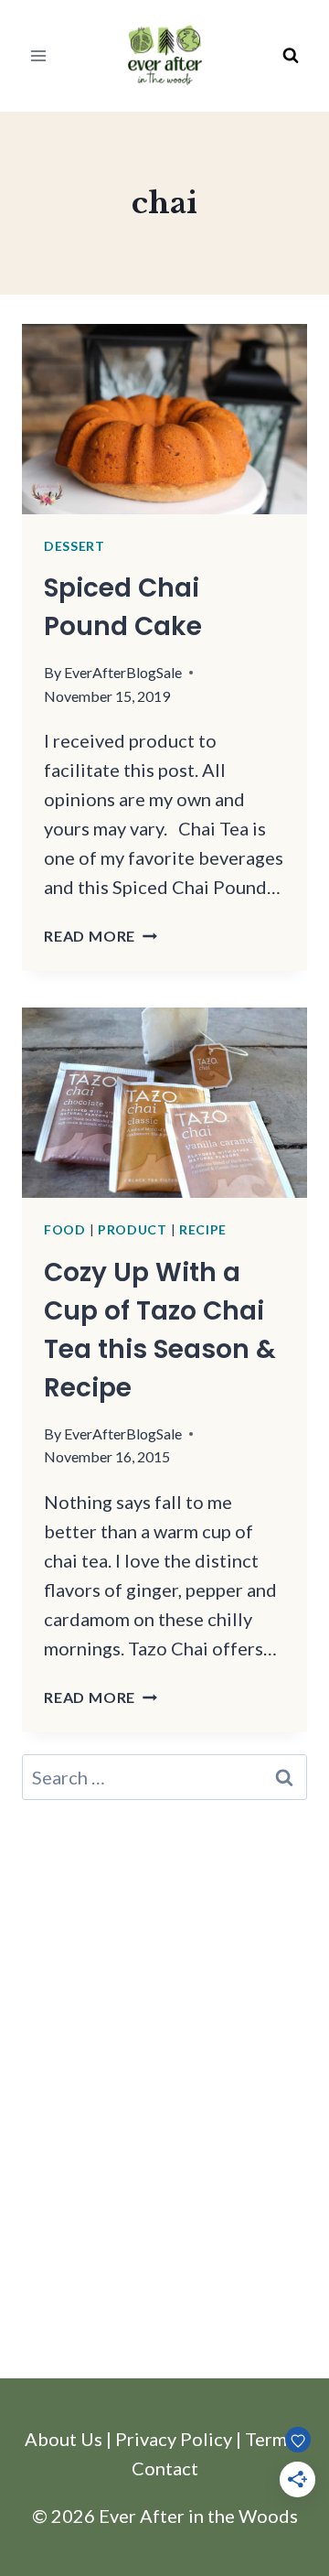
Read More (101, 936)
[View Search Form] (291, 56)
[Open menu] (39, 55)
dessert (74, 546)
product (133, 1229)
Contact (165, 2468)
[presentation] (164, 419)
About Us (64, 2439)
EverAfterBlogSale (123, 672)
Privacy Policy (174, 2439)
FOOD (65, 1229)
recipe (203, 1229)
